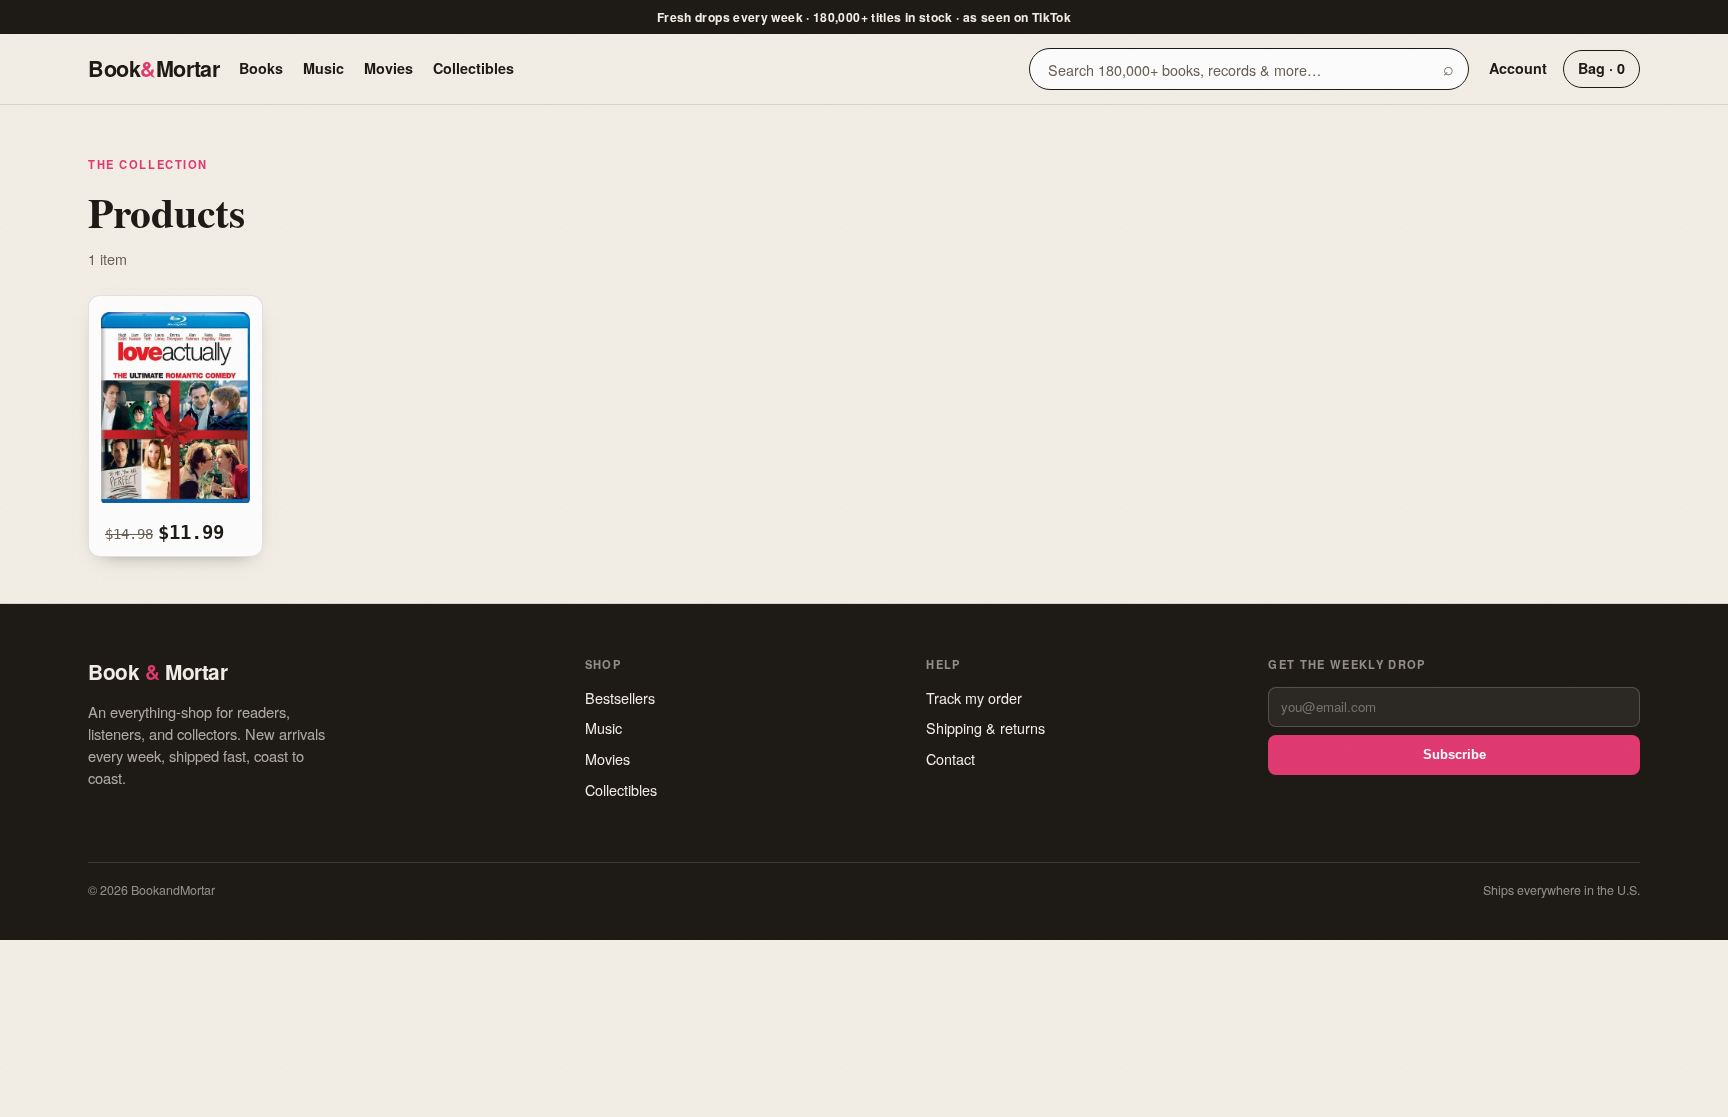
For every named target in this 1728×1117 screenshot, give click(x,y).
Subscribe (1454, 754)
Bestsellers (620, 697)
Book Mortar (153, 68)
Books (261, 68)
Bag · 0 (1601, 68)
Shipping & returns (985, 727)
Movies (388, 68)
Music (323, 68)
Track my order (974, 697)
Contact (950, 758)
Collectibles (473, 68)
